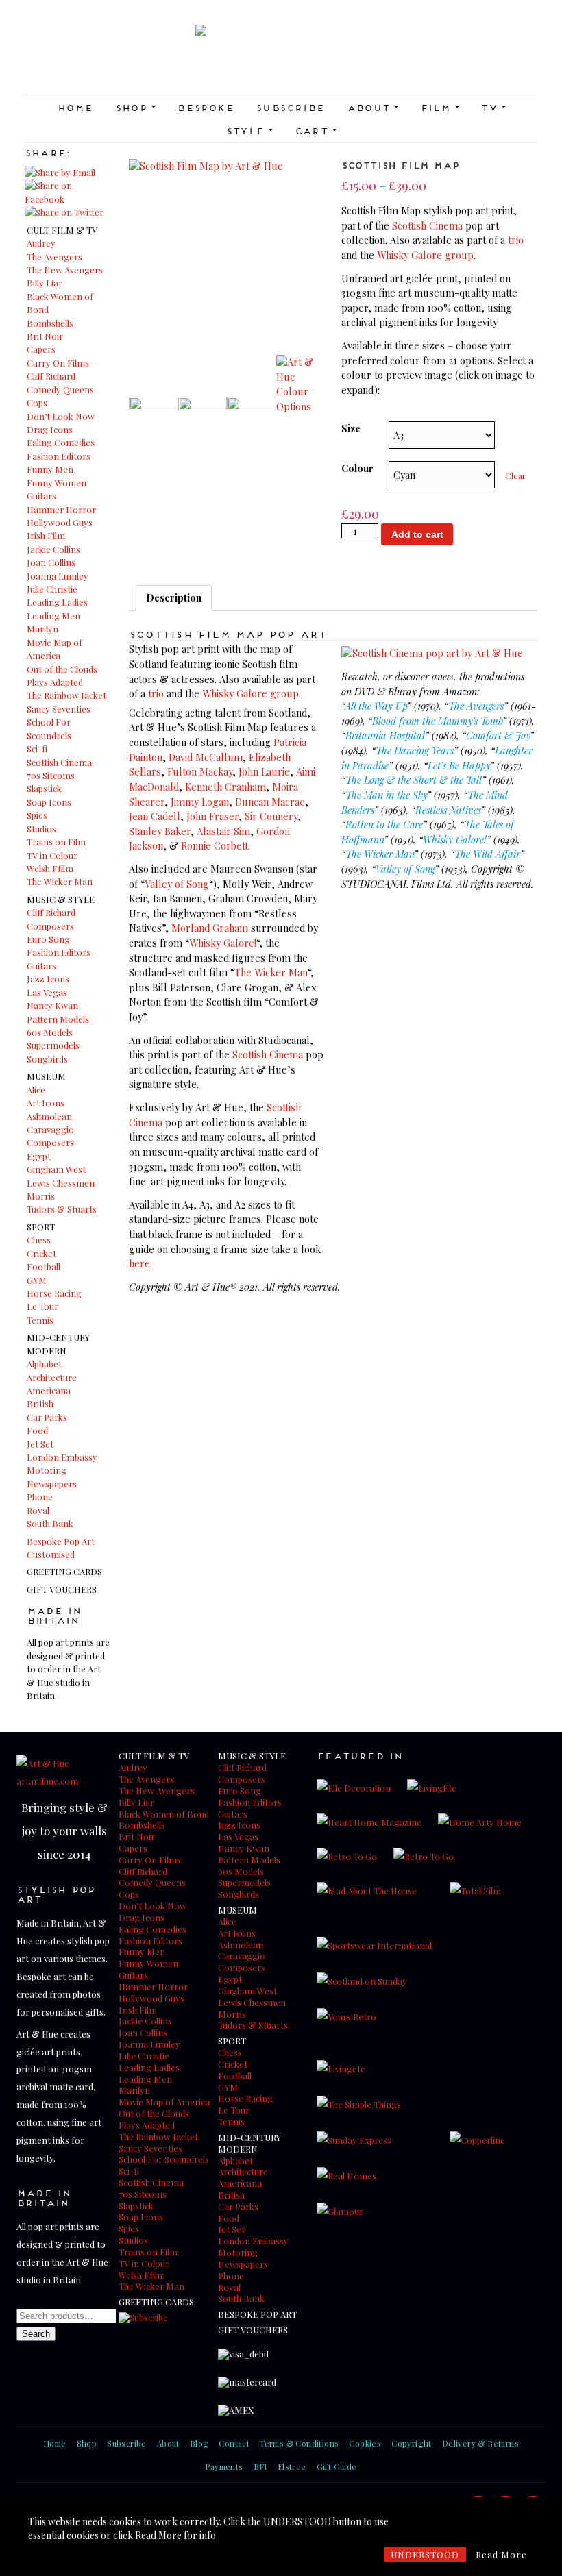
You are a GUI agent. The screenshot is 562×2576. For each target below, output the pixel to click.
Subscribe (290, 107)
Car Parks (47, 1417)
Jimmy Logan (200, 802)
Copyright (412, 2443)
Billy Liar (45, 283)
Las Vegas (47, 992)
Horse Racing (54, 1293)
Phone (40, 1497)
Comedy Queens (60, 389)
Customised (51, 1554)
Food (37, 1430)
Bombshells (50, 323)
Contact (234, 2443)
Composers (50, 926)
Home (75, 107)
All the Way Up (376, 706)
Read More (501, 2554)
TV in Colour (52, 855)
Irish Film (46, 535)
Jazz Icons (48, 979)
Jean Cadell (155, 816)
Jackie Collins (53, 549)
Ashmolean (49, 1116)
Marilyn (42, 629)
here (139, 1263)
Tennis (40, 1320)
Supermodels (53, 1045)
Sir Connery (271, 816)
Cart (316, 130)
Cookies (365, 2443)
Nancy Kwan (52, 1005)
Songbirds (47, 1059)
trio (516, 240)
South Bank (50, 1523)
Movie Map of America (164, 2102)
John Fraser (212, 816)
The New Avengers (65, 270)
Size (351, 428)
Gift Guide (337, 2466)
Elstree (292, 2466)
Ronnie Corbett (215, 845)
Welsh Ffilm (50, 868)
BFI (260, 2466)
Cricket (41, 1253)
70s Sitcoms (51, 775)
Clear (515, 475)
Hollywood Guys (60, 522)
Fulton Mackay (200, 771)
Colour (357, 468)
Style (249, 130)
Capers (41, 349)
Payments (224, 2466)
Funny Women (57, 483)
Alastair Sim (223, 831)
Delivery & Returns (480, 2443)
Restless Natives (448, 810)
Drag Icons (50, 429)
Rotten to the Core (384, 824)
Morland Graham (210, 928)
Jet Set (40, 1444)
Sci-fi (37, 748)
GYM (37, 1280)
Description (174, 597)
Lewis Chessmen (61, 1183)
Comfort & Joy (498, 735)
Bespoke (205, 107)
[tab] (174, 598)
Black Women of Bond (164, 1814)
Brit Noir (45, 336)
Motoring (47, 1470)
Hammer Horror (61, 509)
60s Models (50, 1032)
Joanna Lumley (58, 576)
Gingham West (56, 1169)
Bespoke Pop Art (61, 1541)
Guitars (41, 496)
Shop (135, 107)
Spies (37, 815)
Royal (38, 1510)
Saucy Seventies (59, 709)
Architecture (52, 1377)
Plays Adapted (55, 682)
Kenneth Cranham (225, 787)
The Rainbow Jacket (66, 695)
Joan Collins (51, 562)
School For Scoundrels (164, 2159)
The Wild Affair (487, 854)
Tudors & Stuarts (62, 1209)
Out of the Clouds (62, 669)
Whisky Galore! (223, 943)
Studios (41, 829)
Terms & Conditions (299, 2443)
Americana (49, 1390)
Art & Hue (281, 60)
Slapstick (44, 788)
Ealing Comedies (61, 442)
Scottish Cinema (59, 762)
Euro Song (48, 939)
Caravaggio (50, 1129)
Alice (36, 1090)
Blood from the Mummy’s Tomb (437, 721)
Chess (39, 1240)
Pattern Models (58, 1019)
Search (36, 2334)
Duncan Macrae (270, 802)
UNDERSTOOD (425, 2554)
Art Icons (46, 1103)
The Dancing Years (415, 750)
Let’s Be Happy (459, 765)
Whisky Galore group (425, 255)
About (372, 107)
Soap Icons (49, 802)
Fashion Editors (59, 456)
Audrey (41, 243)
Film (440, 107)
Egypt (39, 1156)
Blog (199, 2443)
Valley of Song (177, 884)
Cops (37, 402)
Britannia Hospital (385, 735)
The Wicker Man (60, 881)
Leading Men (53, 616)
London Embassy (62, 1457)
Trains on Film (56, 842)
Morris (41, 1196)
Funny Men (50, 469)
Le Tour (42, 1306)
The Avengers (54, 257)
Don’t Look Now (61, 416)
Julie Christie (52, 589)
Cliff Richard (51, 376)
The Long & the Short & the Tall (414, 780)
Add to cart (417, 534)
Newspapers (52, 1484)
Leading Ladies (57, 602)
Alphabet (44, 1364)
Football (44, 1266)
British (40, 1403)
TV (493, 107)
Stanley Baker (160, 831)
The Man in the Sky (386, 795)
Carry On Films (58, 363)
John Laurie (264, 771)
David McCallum (206, 757)
